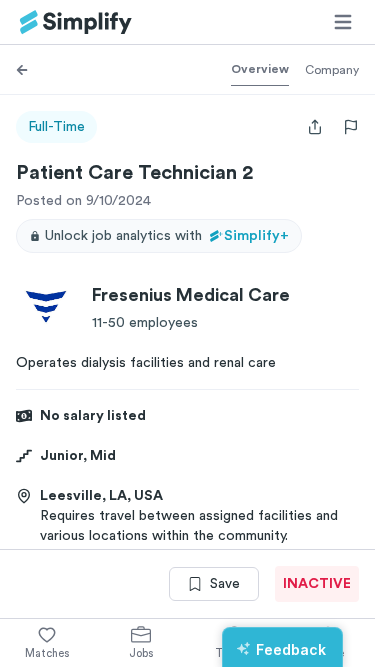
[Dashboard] (76, 22)
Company (332, 70)
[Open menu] (343, 22)
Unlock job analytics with (167, 236)
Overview (260, 69)
